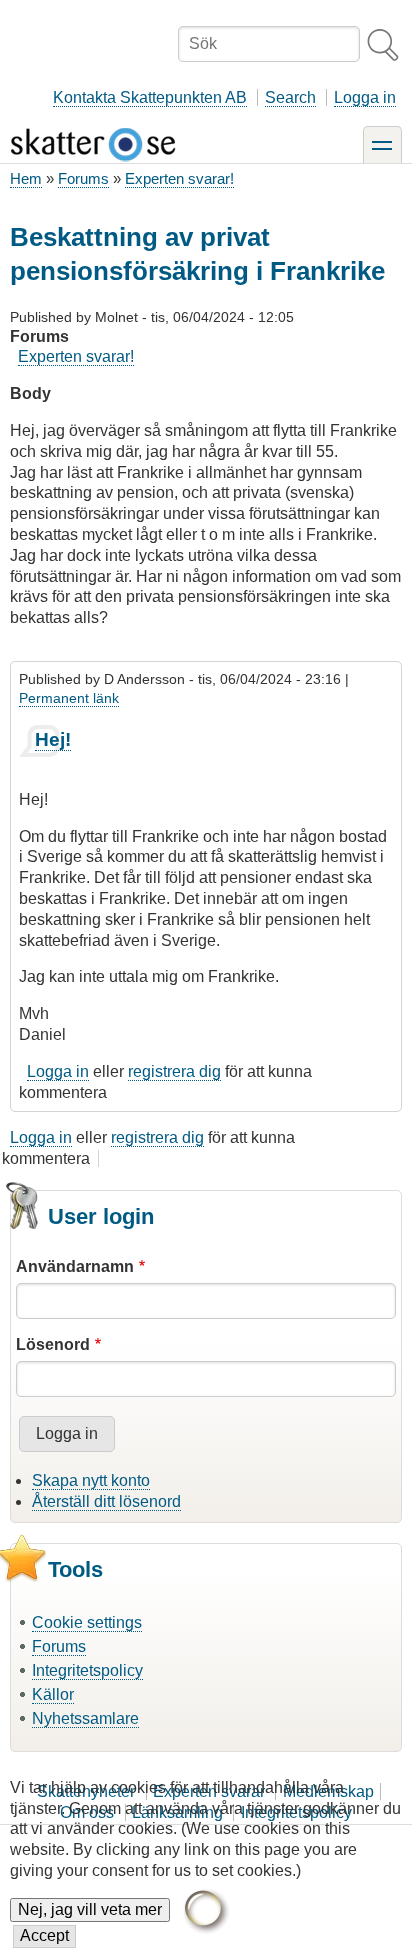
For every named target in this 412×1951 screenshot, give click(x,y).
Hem (26, 178)
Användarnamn (75, 1266)
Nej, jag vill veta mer (90, 1909)
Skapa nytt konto (91, 1480)
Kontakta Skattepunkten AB (150, 97)
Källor (53, 1694)
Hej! (53, 739)
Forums (83, 178)
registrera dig (174, 1071)
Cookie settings (87, 1622)
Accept (44, 1935)
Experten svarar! (179, 178)
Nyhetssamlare (85, 1718)
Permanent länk (69, 698)
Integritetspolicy (87, 1670)
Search (290, 97)
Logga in (365, 97)
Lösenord (53, 1344)
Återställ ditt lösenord (106, 1501)
